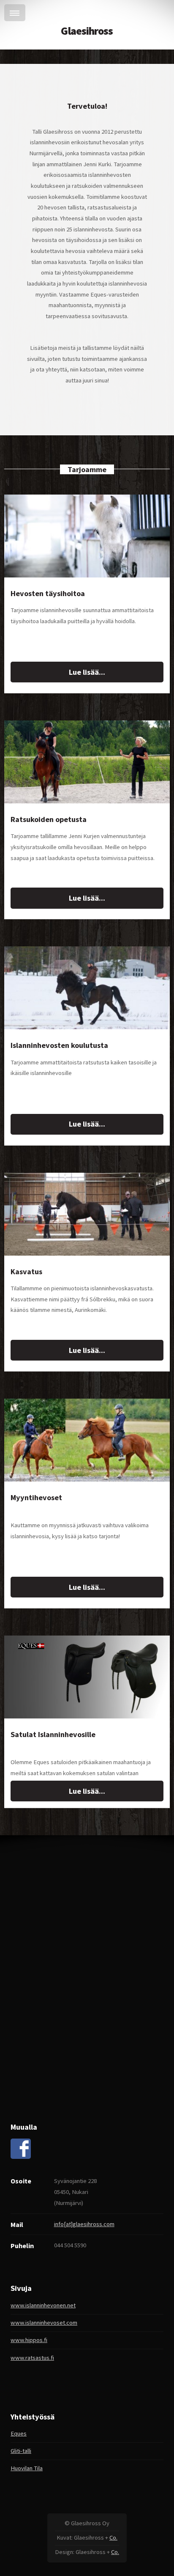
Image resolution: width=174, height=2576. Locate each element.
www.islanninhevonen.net (43, 2305)
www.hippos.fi (29, 2340)
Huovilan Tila (27, 2468)
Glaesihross (87, 31)
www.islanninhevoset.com (44, 2323)
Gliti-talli (21, 2451)
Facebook (21, 2149)
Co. (113, 2538)
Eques (19, 2433)
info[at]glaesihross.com (84, 2224)
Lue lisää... (87, 672)
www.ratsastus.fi (32, 2358)
